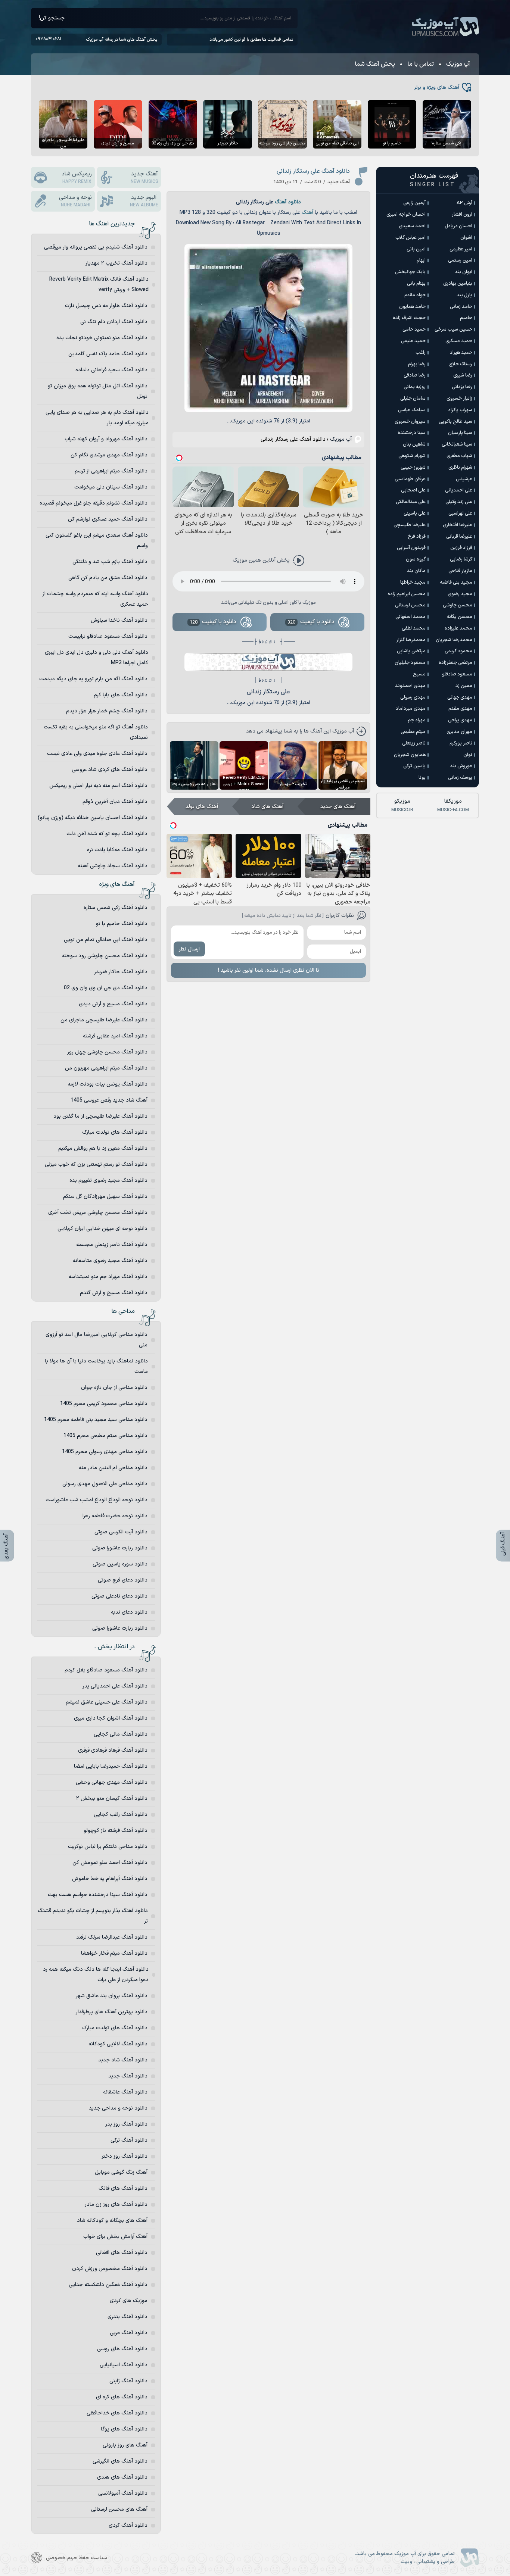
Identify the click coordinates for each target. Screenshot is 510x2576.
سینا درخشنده (412, 433)
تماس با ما (421, 64)
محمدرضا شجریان (454, 640)
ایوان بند (464, 272)
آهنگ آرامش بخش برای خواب (115, 2237)
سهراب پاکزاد (460, 410)
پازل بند (464, 295)
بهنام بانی (416, 284)
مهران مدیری (459, 732)
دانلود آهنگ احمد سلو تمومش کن (110, 1863)
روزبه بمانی (415, 387)
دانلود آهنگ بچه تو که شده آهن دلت (107, 834)
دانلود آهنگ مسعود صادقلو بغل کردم (106, 1670)
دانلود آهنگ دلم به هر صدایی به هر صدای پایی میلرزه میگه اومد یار (97, 418)
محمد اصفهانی (411, 617)
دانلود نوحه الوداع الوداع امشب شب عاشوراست (97, 1500)
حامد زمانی (461, 307)
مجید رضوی (460, 594)
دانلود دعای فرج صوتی (123, 1580)
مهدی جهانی (460, 697)
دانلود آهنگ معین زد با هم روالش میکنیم (103, 1148)
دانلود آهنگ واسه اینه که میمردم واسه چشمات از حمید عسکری (95, 599)
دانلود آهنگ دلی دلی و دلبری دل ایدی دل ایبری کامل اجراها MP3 (97, 658)
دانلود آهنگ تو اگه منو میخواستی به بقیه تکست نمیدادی (96, 732)
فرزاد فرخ (417, 537)
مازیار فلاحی (460, 571)
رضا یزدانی (462, 387)
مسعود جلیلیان (410, 663)
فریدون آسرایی (411, 548)
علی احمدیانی (459, 490)
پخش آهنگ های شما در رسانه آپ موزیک (122, 40)
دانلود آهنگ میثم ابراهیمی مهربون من (106, 1068)
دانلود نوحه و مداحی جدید (118, 2108)
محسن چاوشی (458, 605)
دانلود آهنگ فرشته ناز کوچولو (116, 1831)
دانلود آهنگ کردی (128, 2525)
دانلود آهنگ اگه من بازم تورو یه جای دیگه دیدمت (93, 679)
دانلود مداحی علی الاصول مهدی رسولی (105, 1484)
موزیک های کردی (129, 2301)
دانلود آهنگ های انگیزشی (120, 2461)
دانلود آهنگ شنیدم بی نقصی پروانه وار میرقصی (96, 247)
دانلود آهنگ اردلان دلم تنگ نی (114, 322)
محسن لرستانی (410, 605)
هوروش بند (461, 766)
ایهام (421, 260)
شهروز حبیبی (413, 468)
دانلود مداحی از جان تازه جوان (114, 1388)
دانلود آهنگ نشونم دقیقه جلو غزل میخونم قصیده (94, 503)
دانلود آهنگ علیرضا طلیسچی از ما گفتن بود (100, 1116)
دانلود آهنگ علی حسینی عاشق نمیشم (107, 1702)
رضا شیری (463, 375)
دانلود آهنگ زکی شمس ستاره (116, 908)
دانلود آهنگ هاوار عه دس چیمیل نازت (106, 306)
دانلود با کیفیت (311, 622)
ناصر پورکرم (461, 743)
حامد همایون (412, 307)
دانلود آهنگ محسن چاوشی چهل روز (107, 1052)
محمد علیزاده (458, 628)
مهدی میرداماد (411, 709)
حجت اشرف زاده (409, 318)
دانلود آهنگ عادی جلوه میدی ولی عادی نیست (97, 754)
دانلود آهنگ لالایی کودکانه (118, 2044)
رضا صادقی (415, 375)
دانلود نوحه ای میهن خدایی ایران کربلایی (102, 1229)
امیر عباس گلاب (411, 238)
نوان (468, 755)
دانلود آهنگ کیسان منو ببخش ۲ (112, 1798)
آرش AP (464, 203)
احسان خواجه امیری (406, 215)
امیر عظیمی (461, 249)
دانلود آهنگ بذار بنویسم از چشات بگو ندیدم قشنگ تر (93, 1916)
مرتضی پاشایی (411, 651)
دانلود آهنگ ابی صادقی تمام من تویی (106, 940)
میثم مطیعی (413, 732)
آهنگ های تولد (202, 807)
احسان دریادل (458, 226)
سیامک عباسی (412, 410)
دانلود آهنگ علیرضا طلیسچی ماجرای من (104, 1020)
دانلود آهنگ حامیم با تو (122, 924)
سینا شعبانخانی (457, 444)
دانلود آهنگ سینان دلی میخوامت (111, 487)
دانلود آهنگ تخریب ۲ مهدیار (116, 263)
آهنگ (307, 213)
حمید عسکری (459, 341)
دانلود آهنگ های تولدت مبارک (115, 1132)
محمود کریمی (458, 651)
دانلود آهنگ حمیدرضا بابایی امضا (111, 1766)
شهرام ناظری (460, 468)
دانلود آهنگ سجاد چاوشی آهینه (113, 866)
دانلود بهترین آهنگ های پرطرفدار (112, 2012)
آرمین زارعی (414, 203)
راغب (421, 353)
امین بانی (416, 249)
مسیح (419, 674)
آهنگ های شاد (267, 807)
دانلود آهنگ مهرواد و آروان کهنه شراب (106, 439)
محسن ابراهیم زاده (407, 594)
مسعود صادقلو (457, 674)
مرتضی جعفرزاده (455, 663)
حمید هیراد (461, 353)
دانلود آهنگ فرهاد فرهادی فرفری (113, 1750)
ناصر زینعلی (414, 743)
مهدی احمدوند (410, 686)
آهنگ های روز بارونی (125, 2445)
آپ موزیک (445, 27)
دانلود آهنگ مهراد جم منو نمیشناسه (108, 1277)
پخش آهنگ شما (375, 64)
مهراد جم (417, 720)
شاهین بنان (414, 444)
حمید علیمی (413, 341)
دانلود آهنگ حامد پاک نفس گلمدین (108, 354)
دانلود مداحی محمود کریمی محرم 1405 (104, 1404)
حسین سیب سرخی (453, 330)
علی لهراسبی (460, 513)
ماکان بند (416, 571)
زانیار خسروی (459, 399)
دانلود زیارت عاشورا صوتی (120, 1548)
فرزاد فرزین (461, 548)
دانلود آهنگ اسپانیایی (124, 2365)
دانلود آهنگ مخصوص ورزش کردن (110, 2269)
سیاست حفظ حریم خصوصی (77, 2558)
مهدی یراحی (460, 720)
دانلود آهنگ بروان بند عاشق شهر (112, 1996)
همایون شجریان (410, 755)
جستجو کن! (52, 18)
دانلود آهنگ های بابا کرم (121, 695)
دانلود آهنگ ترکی (129, 2140)
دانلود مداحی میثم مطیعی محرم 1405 (105, 1436)
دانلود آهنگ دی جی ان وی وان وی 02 (106, 988)
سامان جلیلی (413, 399)
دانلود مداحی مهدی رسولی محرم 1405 (105, 1452)
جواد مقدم (415, 295)
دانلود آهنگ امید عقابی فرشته (115, 1036)
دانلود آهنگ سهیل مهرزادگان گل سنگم (105, 1197)
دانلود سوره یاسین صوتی (120, 1564)
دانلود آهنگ (288, 202)
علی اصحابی (413, 490)
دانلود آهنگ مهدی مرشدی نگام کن (109, 455)
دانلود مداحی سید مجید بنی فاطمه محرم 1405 (96, 1420)
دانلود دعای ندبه (129, 1612)
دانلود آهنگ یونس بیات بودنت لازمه (108, 1084)
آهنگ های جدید (338, 807)
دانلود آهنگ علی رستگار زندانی (313, 171)
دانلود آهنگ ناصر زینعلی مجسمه (112, 1245)
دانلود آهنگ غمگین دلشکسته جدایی (108, 2285)
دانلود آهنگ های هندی (122, 2477)
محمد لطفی (414, 628)
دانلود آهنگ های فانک (123, 2188)
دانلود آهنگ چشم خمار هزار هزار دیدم (107, 711)
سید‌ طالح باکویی (455, 422)
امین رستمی (460, 260)
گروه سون (416, 559)
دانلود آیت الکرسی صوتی (121, 1532)
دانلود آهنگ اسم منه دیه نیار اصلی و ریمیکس (98, 786)
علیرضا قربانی (459, 537)
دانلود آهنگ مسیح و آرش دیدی (113, 1004)
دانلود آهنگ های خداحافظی (117, 2413)
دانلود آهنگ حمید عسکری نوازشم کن (108, 519)
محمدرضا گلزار (411, 640)
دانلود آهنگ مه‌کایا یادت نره (117, 850)
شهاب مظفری (459, 456)
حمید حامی (414, 330)
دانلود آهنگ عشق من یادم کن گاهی (108, 578)
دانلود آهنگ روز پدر (126, 2124)
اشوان (466, 238)
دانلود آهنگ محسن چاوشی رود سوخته (105, 956)
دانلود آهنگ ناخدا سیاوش (119, 620)
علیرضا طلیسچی (410, 525)
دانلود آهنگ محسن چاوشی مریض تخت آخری (98, 1213)
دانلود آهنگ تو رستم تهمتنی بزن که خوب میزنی (96, 1164)
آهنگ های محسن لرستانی (119, 2509)
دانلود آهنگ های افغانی (122, 2253)
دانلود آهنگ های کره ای (122, 2397)
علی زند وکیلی (459, 502)
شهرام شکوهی (412, 456)
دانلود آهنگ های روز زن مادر (116, 2205)
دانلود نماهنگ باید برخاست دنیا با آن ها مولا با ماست (96, 1366)
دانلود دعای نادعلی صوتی (119, 1596)
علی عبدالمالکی (411, 502)
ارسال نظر (189, 949)
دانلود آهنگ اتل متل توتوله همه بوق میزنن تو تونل (98, 391)
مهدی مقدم (460, 709)
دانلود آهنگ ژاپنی (128, 2381)
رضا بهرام (417, 364)
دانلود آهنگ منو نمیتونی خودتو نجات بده (102, 338)
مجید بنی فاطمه (456, 583)
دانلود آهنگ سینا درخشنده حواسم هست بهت (98, 1895)
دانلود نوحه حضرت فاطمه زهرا (115, 1516)
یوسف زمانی (460, 778)
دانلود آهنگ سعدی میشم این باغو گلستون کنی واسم (97, 541)
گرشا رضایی (461, 559)
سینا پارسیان (460, 433)
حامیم (466, 318)
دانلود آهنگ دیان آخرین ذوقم (115, 802)
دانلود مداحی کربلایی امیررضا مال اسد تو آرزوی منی (97, 1340)
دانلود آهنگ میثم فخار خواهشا (114, 1953)
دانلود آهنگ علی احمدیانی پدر (115, 1686)
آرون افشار (462, 215)
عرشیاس (464, 479)
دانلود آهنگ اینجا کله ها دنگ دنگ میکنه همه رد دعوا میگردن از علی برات (96, 1975)
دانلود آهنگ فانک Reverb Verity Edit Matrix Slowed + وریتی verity (99, 285)
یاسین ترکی (414, 766)
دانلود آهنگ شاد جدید (123, 2060)
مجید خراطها (413, 583)
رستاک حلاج (461, 364)
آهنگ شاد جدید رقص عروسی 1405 (109, 1100)
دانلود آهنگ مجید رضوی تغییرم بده (108, 1181)
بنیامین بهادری (458, 284)
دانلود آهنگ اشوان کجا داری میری (111, 1718)
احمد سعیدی (412, 226)
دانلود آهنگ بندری (127, 2317)
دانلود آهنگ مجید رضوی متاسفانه (110, 1261)
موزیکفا (453, 805)
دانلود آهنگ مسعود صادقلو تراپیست (108, 636)
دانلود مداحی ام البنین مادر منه (113, 1468)
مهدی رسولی (413, 697)
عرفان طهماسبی (410, 479)
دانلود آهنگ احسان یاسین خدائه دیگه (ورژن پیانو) (93, 818)
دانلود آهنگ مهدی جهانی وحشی (112, 1782)
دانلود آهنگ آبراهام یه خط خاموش (110, 1879)
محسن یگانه (460, 617)
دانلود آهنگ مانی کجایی (121, 1734)
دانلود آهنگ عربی (129, 2333)
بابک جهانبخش (410, 272)
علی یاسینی (415, 513)
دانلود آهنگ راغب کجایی (121, 1815)
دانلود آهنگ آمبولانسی (123, 2493)
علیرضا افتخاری (458, 525)
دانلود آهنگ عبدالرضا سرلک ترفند (112, 1937)
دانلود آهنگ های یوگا (124, 2429)
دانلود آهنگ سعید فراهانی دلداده (111, 370)
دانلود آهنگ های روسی (122, 2349)
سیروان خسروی (410, 422)
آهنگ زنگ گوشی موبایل (121, 2172)
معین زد (464, 686)
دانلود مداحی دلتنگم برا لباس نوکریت (108, 1847)
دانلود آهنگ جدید (128, 2076)
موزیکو (402, 805)
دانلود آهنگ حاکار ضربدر (121, 972)
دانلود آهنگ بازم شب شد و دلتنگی (110, 562)
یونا (422, 778)
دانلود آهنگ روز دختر (125, 2156)
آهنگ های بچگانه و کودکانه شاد (112, 2221)
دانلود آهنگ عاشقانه (125, 2092)
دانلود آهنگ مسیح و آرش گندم (114, 1293)
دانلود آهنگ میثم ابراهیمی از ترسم (111, 471)
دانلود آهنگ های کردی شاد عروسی (110, 770)
